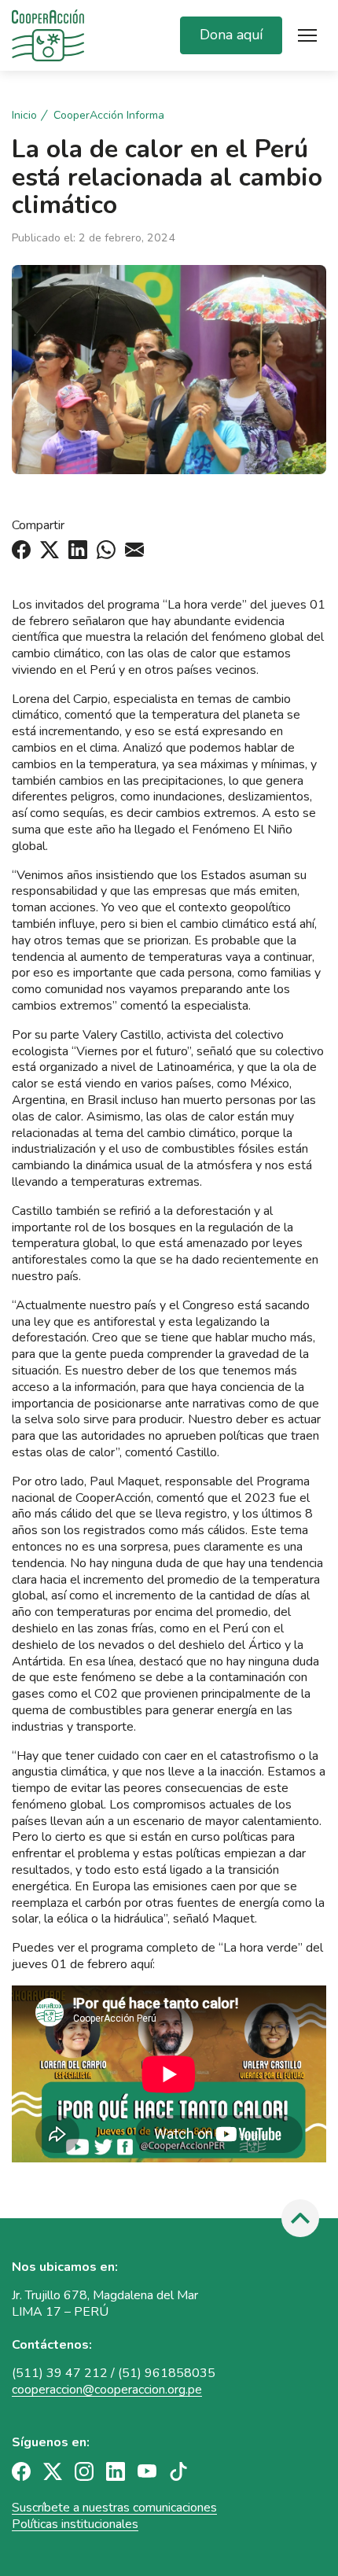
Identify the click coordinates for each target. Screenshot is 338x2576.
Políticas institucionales (75, 2524)
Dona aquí (231, 35)
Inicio (24, 116)
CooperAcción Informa (109, 116)
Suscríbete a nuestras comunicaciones (114, 2508)
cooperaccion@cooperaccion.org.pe (107, 2390)
